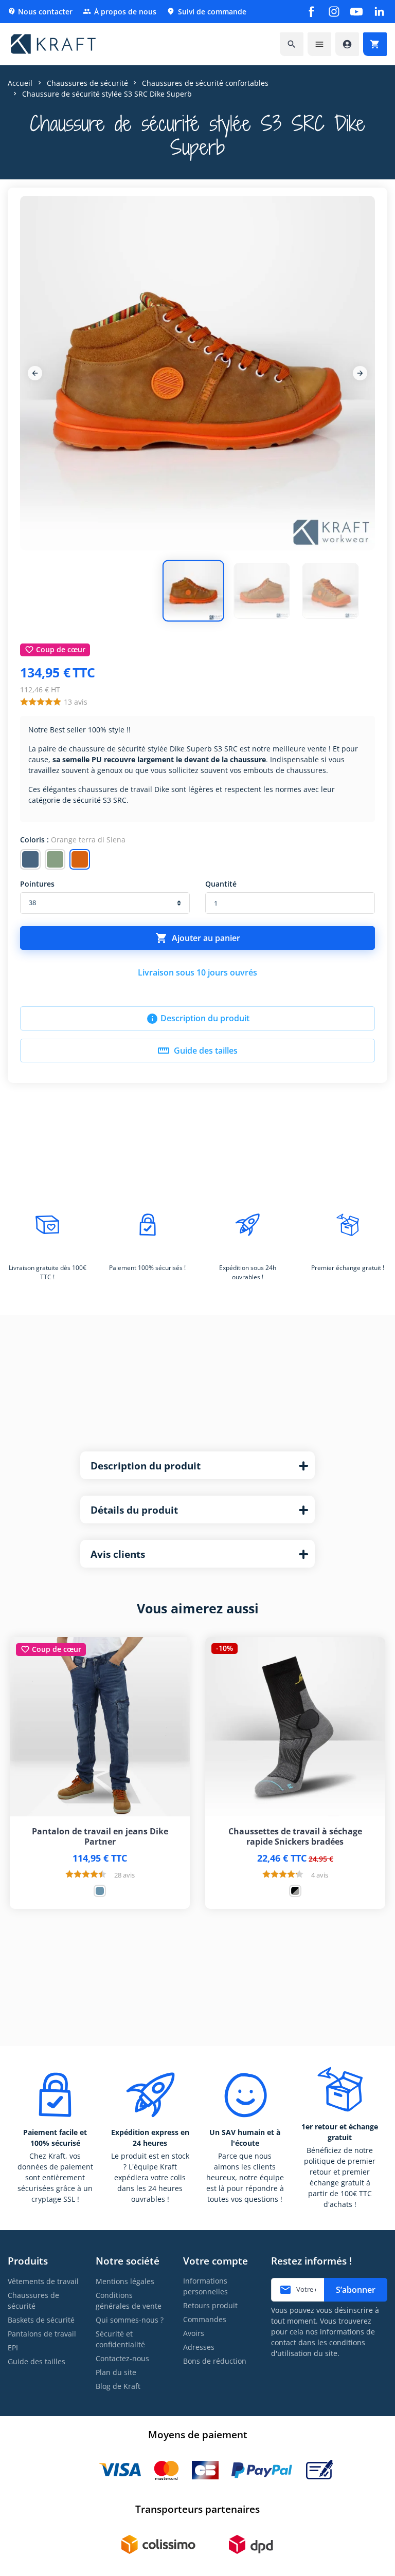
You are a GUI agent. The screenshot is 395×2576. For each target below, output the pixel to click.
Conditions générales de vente (129, 2301)
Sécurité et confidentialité (120, 2339)
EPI (13, 2348)
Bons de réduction (215, 2361)
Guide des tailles (197, 1051)
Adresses (199, 2347)
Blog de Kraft (118, 2386)
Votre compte (216, 2261)
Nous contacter (40, 12)
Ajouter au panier (198, 938)
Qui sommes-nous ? (130, 2320)
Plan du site (116, 2372)
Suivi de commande (207, 12)
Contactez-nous (122, 2358)
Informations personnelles (205, 2286)
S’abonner (356, 2290)
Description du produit (198, 1019)
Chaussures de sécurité (33, 2301)
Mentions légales (125, 2281)
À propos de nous (120, 12)
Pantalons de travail (42, 2334)
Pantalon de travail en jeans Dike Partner (100, 1836)
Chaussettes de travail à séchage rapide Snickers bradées (295, 1836)
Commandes (205, 2319)
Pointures (37, 884)
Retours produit (210, 2305)
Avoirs (194, 2333)
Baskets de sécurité (41, 2320)
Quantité (221, 884)
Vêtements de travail (43, 2281)
